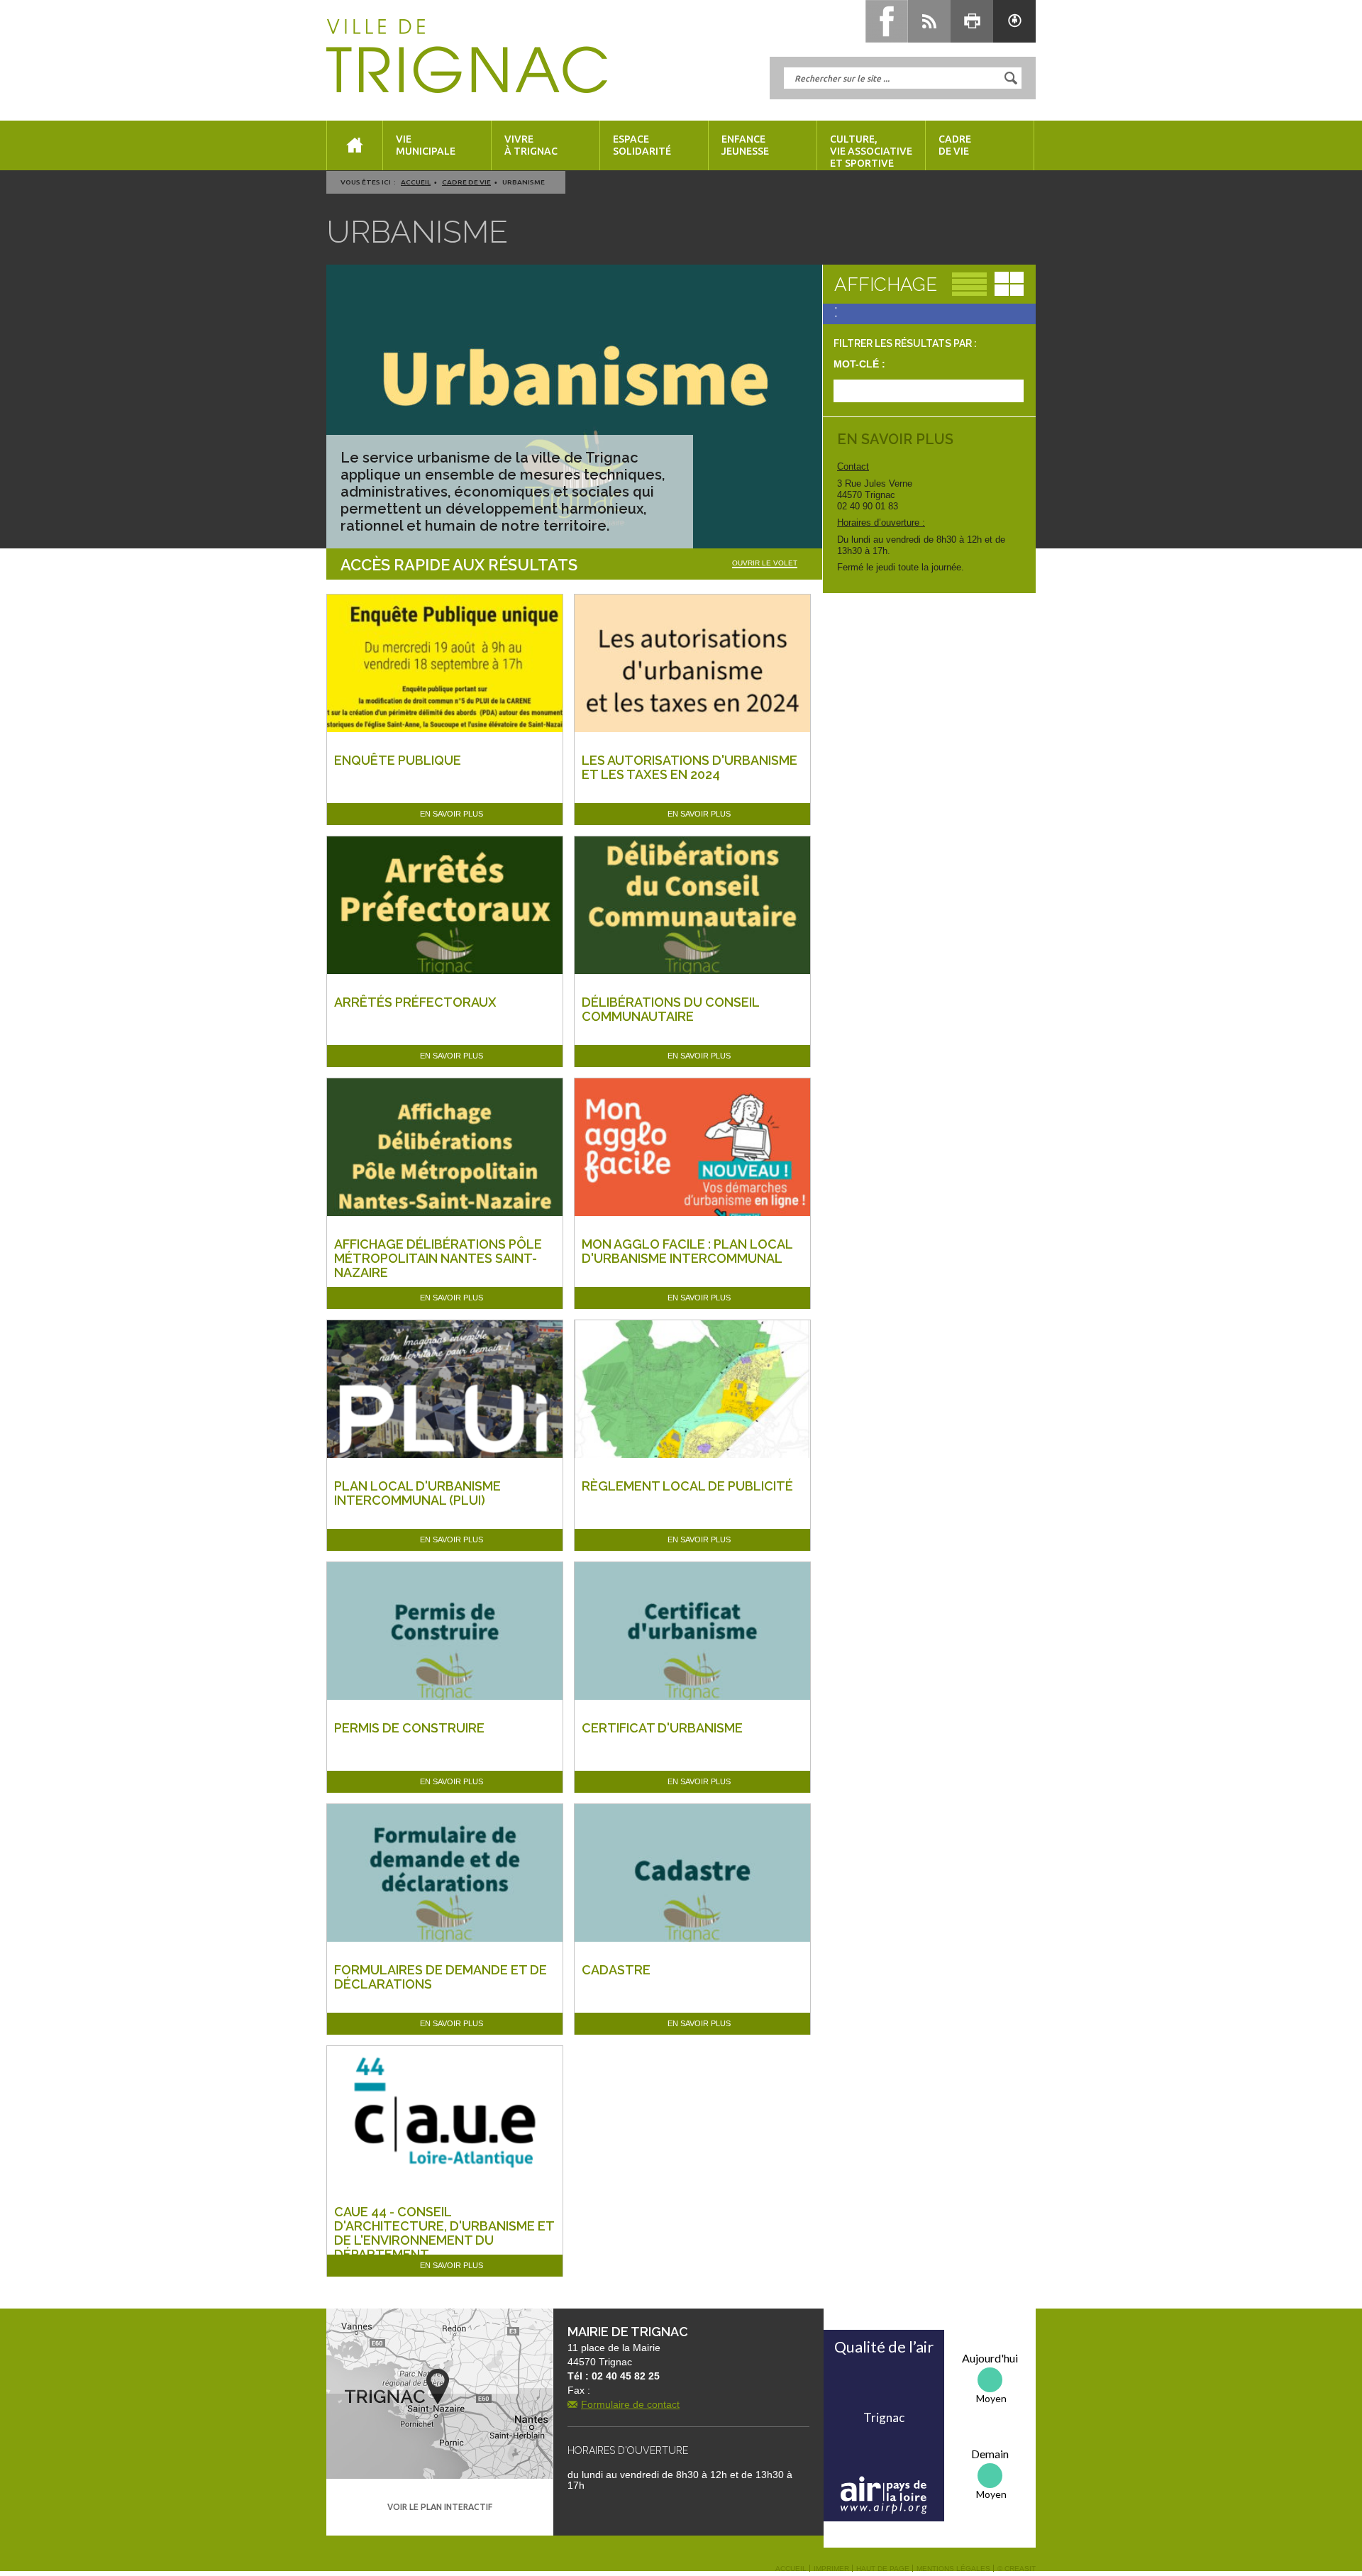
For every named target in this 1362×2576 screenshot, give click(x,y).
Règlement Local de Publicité (687, 1486)
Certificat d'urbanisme (662, 1728)
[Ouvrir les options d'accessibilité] (1014, 21)
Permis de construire (409, 1728)
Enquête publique (398, 760)
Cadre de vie (466, 182)
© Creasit (1017, 2569)
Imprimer (831, 2569)
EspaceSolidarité (642, 145)
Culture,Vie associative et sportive (871, 151)
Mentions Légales (953, 2569)
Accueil (416, 182)
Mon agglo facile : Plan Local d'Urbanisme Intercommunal (687, 1251)
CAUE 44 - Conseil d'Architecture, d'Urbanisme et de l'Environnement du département (444, 2233)
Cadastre (616, 1970)
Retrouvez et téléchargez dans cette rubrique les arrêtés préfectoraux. (434, 1029)
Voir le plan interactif (440, 2507)
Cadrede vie (955, 145)
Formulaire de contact (630, 2404)
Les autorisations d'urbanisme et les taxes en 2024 (690, 767)
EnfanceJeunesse (745, 145)
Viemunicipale (426, 145)
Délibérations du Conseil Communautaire (670, 1009)
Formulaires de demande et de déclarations (441, 1977)
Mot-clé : (859, 364)
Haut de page (883, 2569)
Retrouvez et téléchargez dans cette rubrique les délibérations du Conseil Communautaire (681, 1044)
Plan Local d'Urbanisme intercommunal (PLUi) (417, 1493)
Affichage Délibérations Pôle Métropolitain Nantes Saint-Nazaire (438, 1258)
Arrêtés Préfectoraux (415, 1002)
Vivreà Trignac (531, 145)
